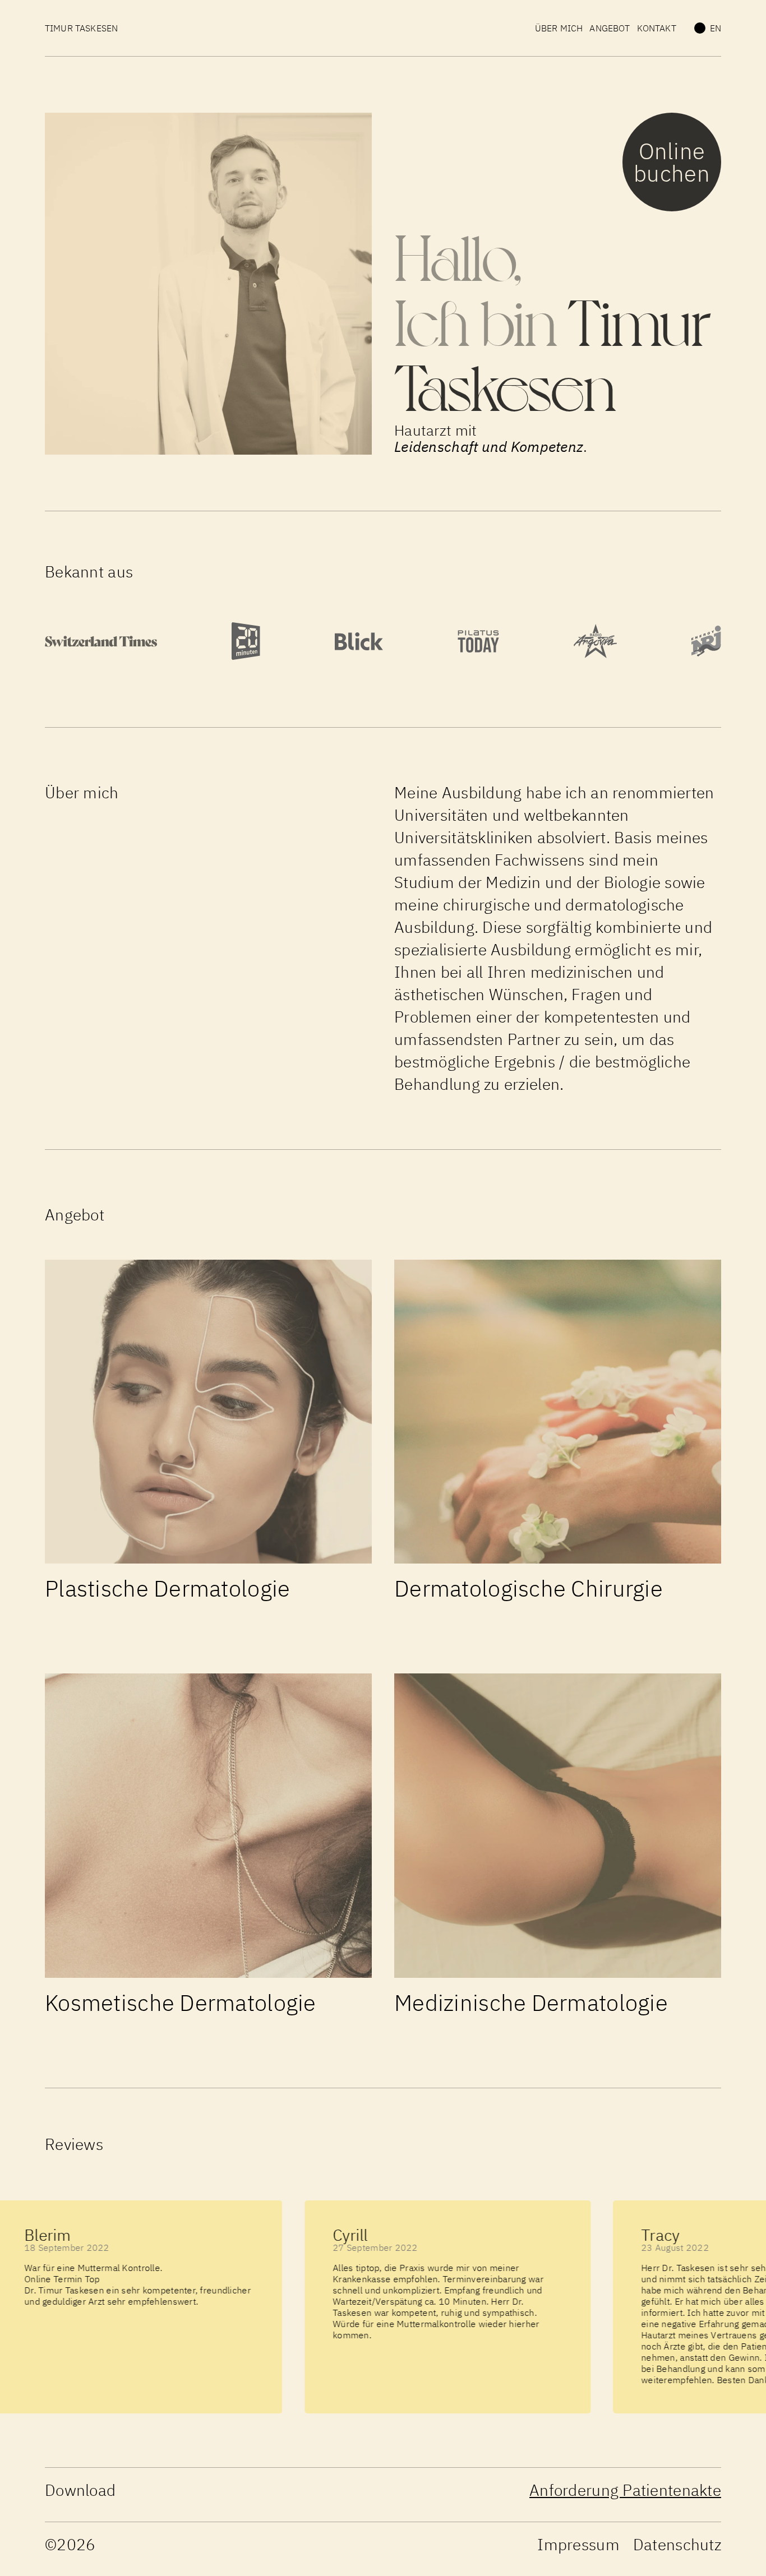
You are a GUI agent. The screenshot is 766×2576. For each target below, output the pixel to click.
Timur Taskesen (81, 28)
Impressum (578, 2544)
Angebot (610, 28)
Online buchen (672, 162)
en (716, 28)
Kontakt (657, 28)
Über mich (559, 28)
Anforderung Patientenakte (625, 2490)
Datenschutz (677, 2544)
